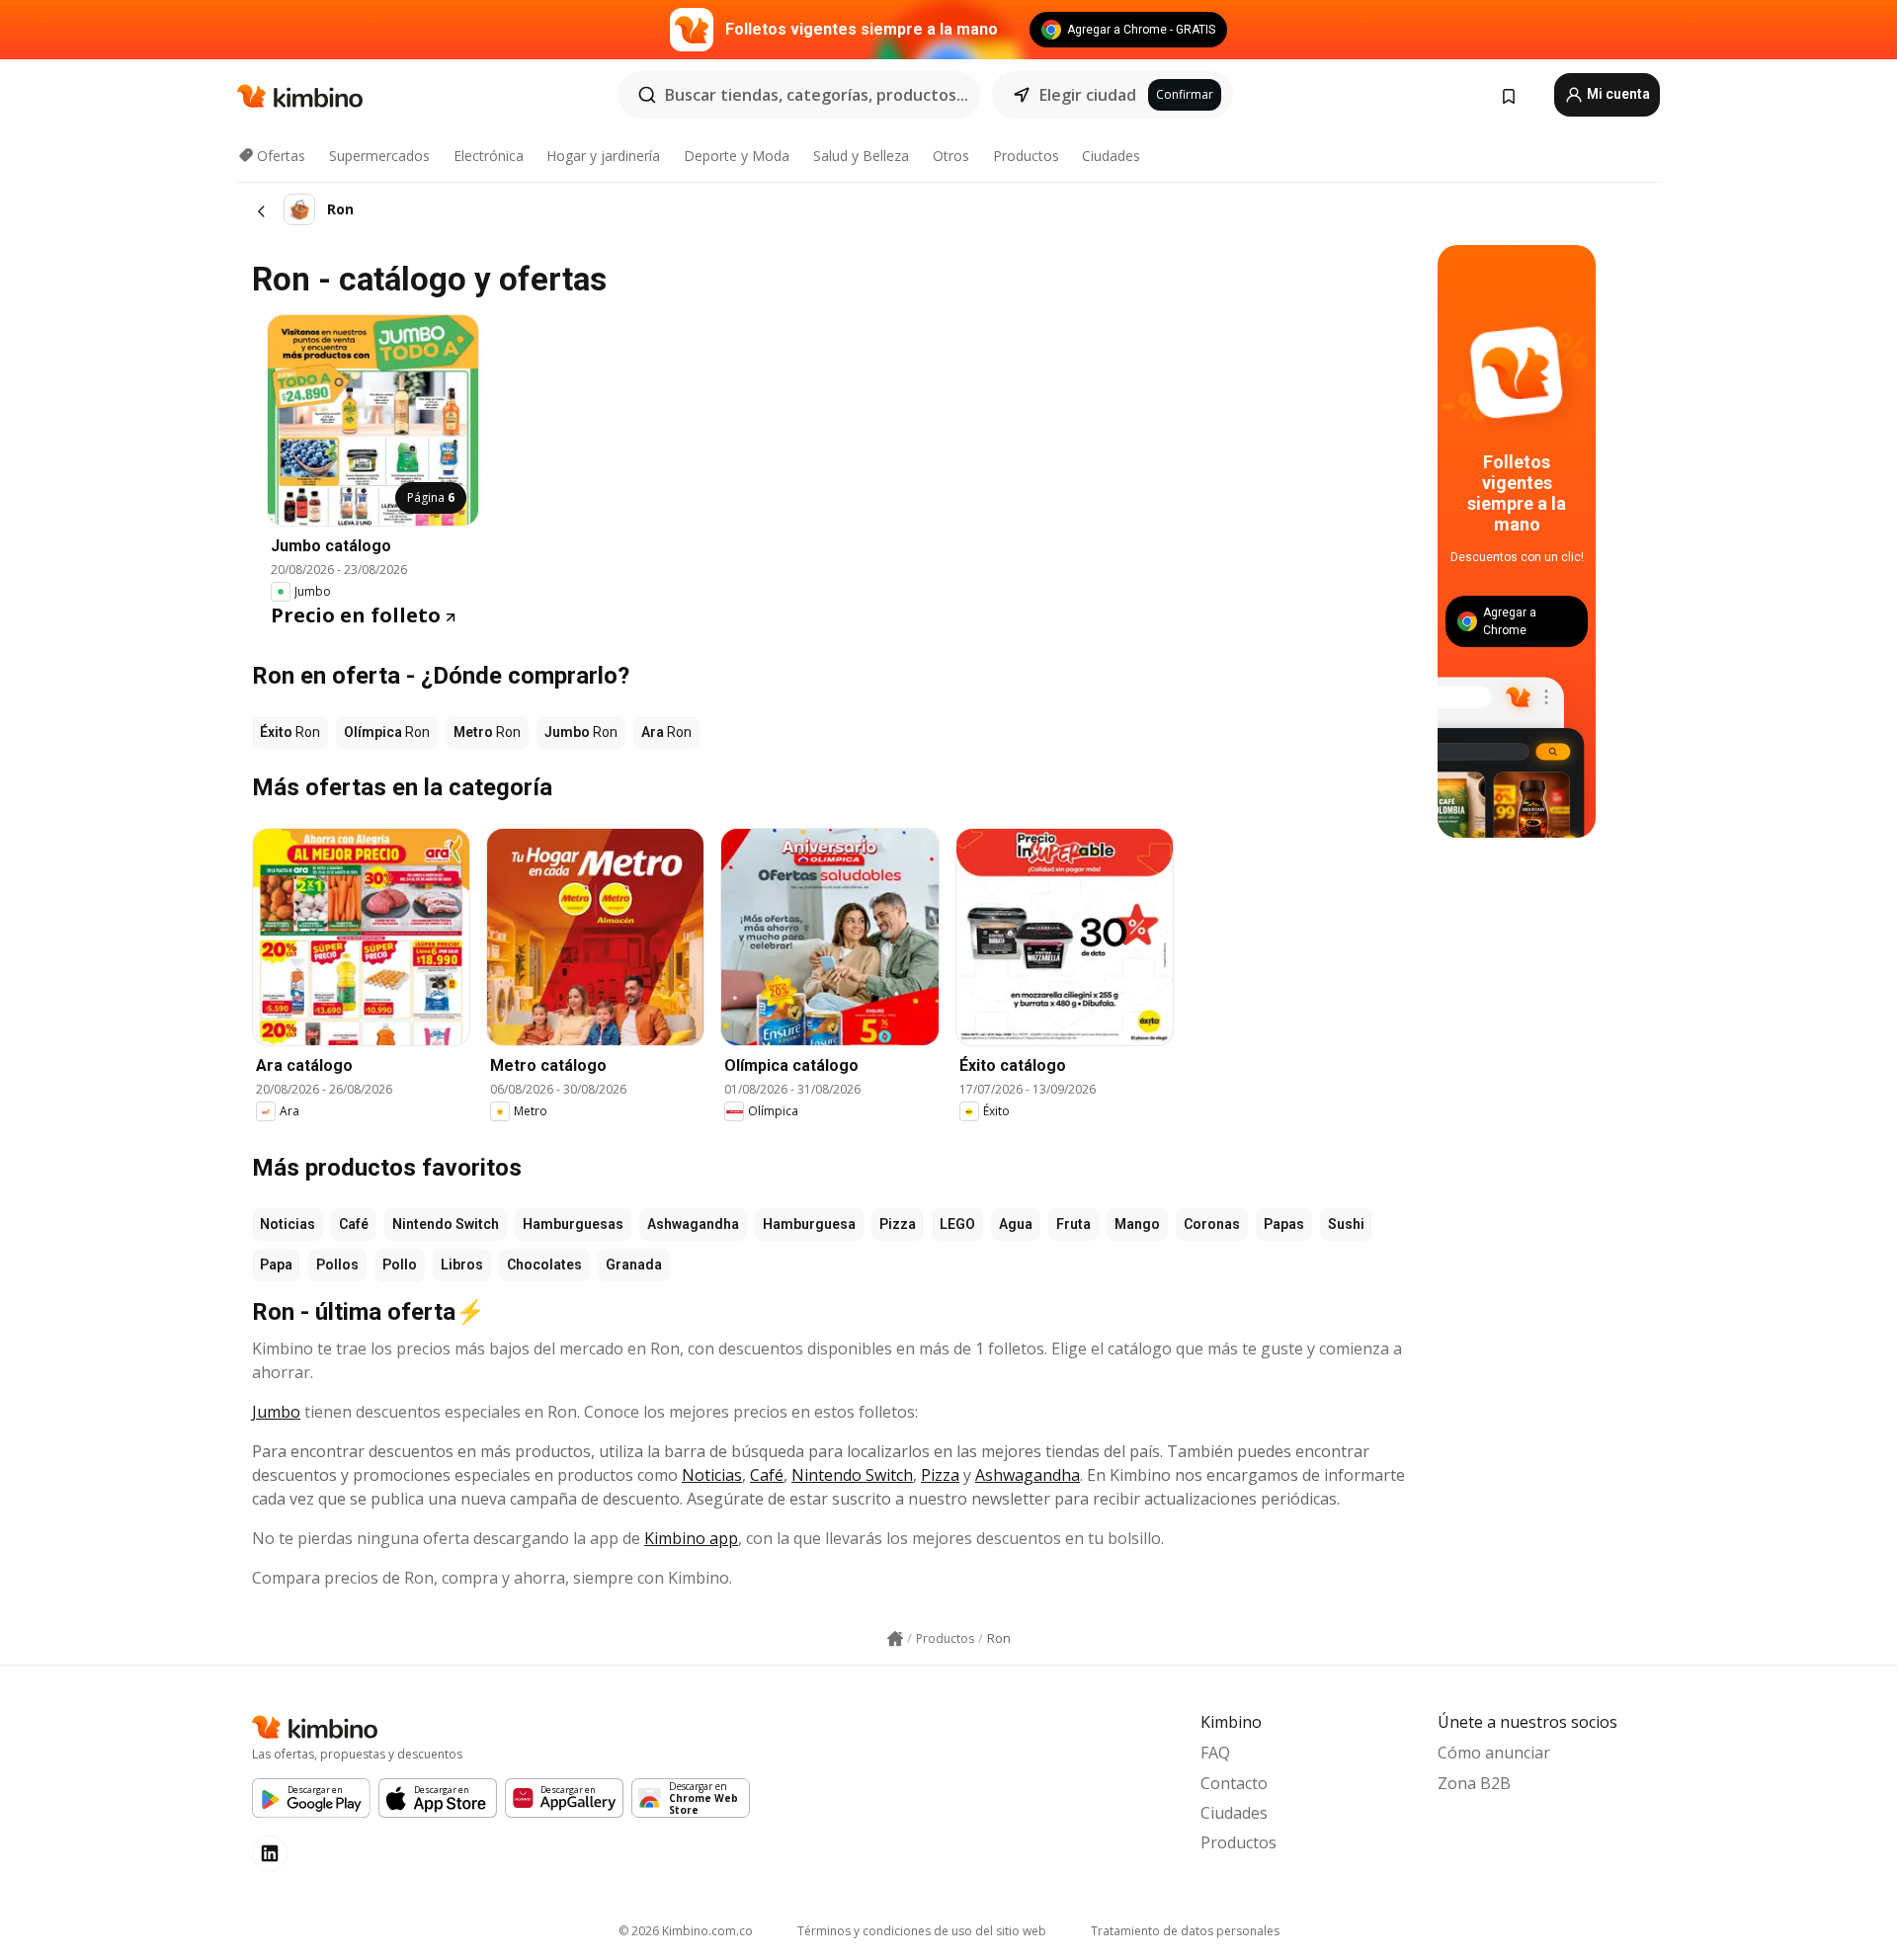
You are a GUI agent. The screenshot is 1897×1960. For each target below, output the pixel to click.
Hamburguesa (809, 1224)
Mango (1137, 1224)
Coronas (1212, 1224)
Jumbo (276, 1412)
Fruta (1073, 1224)
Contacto (1234, 1783)
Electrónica (489, 156)
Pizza (898, 1224)
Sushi (1346, 1224)
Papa (276, 1265)
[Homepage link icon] (895, 1639)
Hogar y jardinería (603, 156)
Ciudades (1111, 156)
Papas (1284, 1224)
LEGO (957, 1224)
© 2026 (686, 1931)
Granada (634, 1265)
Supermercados (379, 156)
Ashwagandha (693, 1224)
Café (354, 1224)
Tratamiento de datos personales (1185, 1931)
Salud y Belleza (861, 156)
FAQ (1215, 1753)
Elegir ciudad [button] (1088, 95)
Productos (1026, 156)
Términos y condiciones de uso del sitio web (922, 1931)
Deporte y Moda (737, 156)
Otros (951, 156)
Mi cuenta (1617, 94)
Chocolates (544, 1265)
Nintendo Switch (446, 1224)
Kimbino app (691, 1538)
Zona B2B (1474, 1783)
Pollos (337, 1265)
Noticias (288, 1224)
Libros (462, 1265)
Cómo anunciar (1494, 1753)
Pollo (400, 1265)
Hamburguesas (573, 1224)
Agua (1016, 1224)
